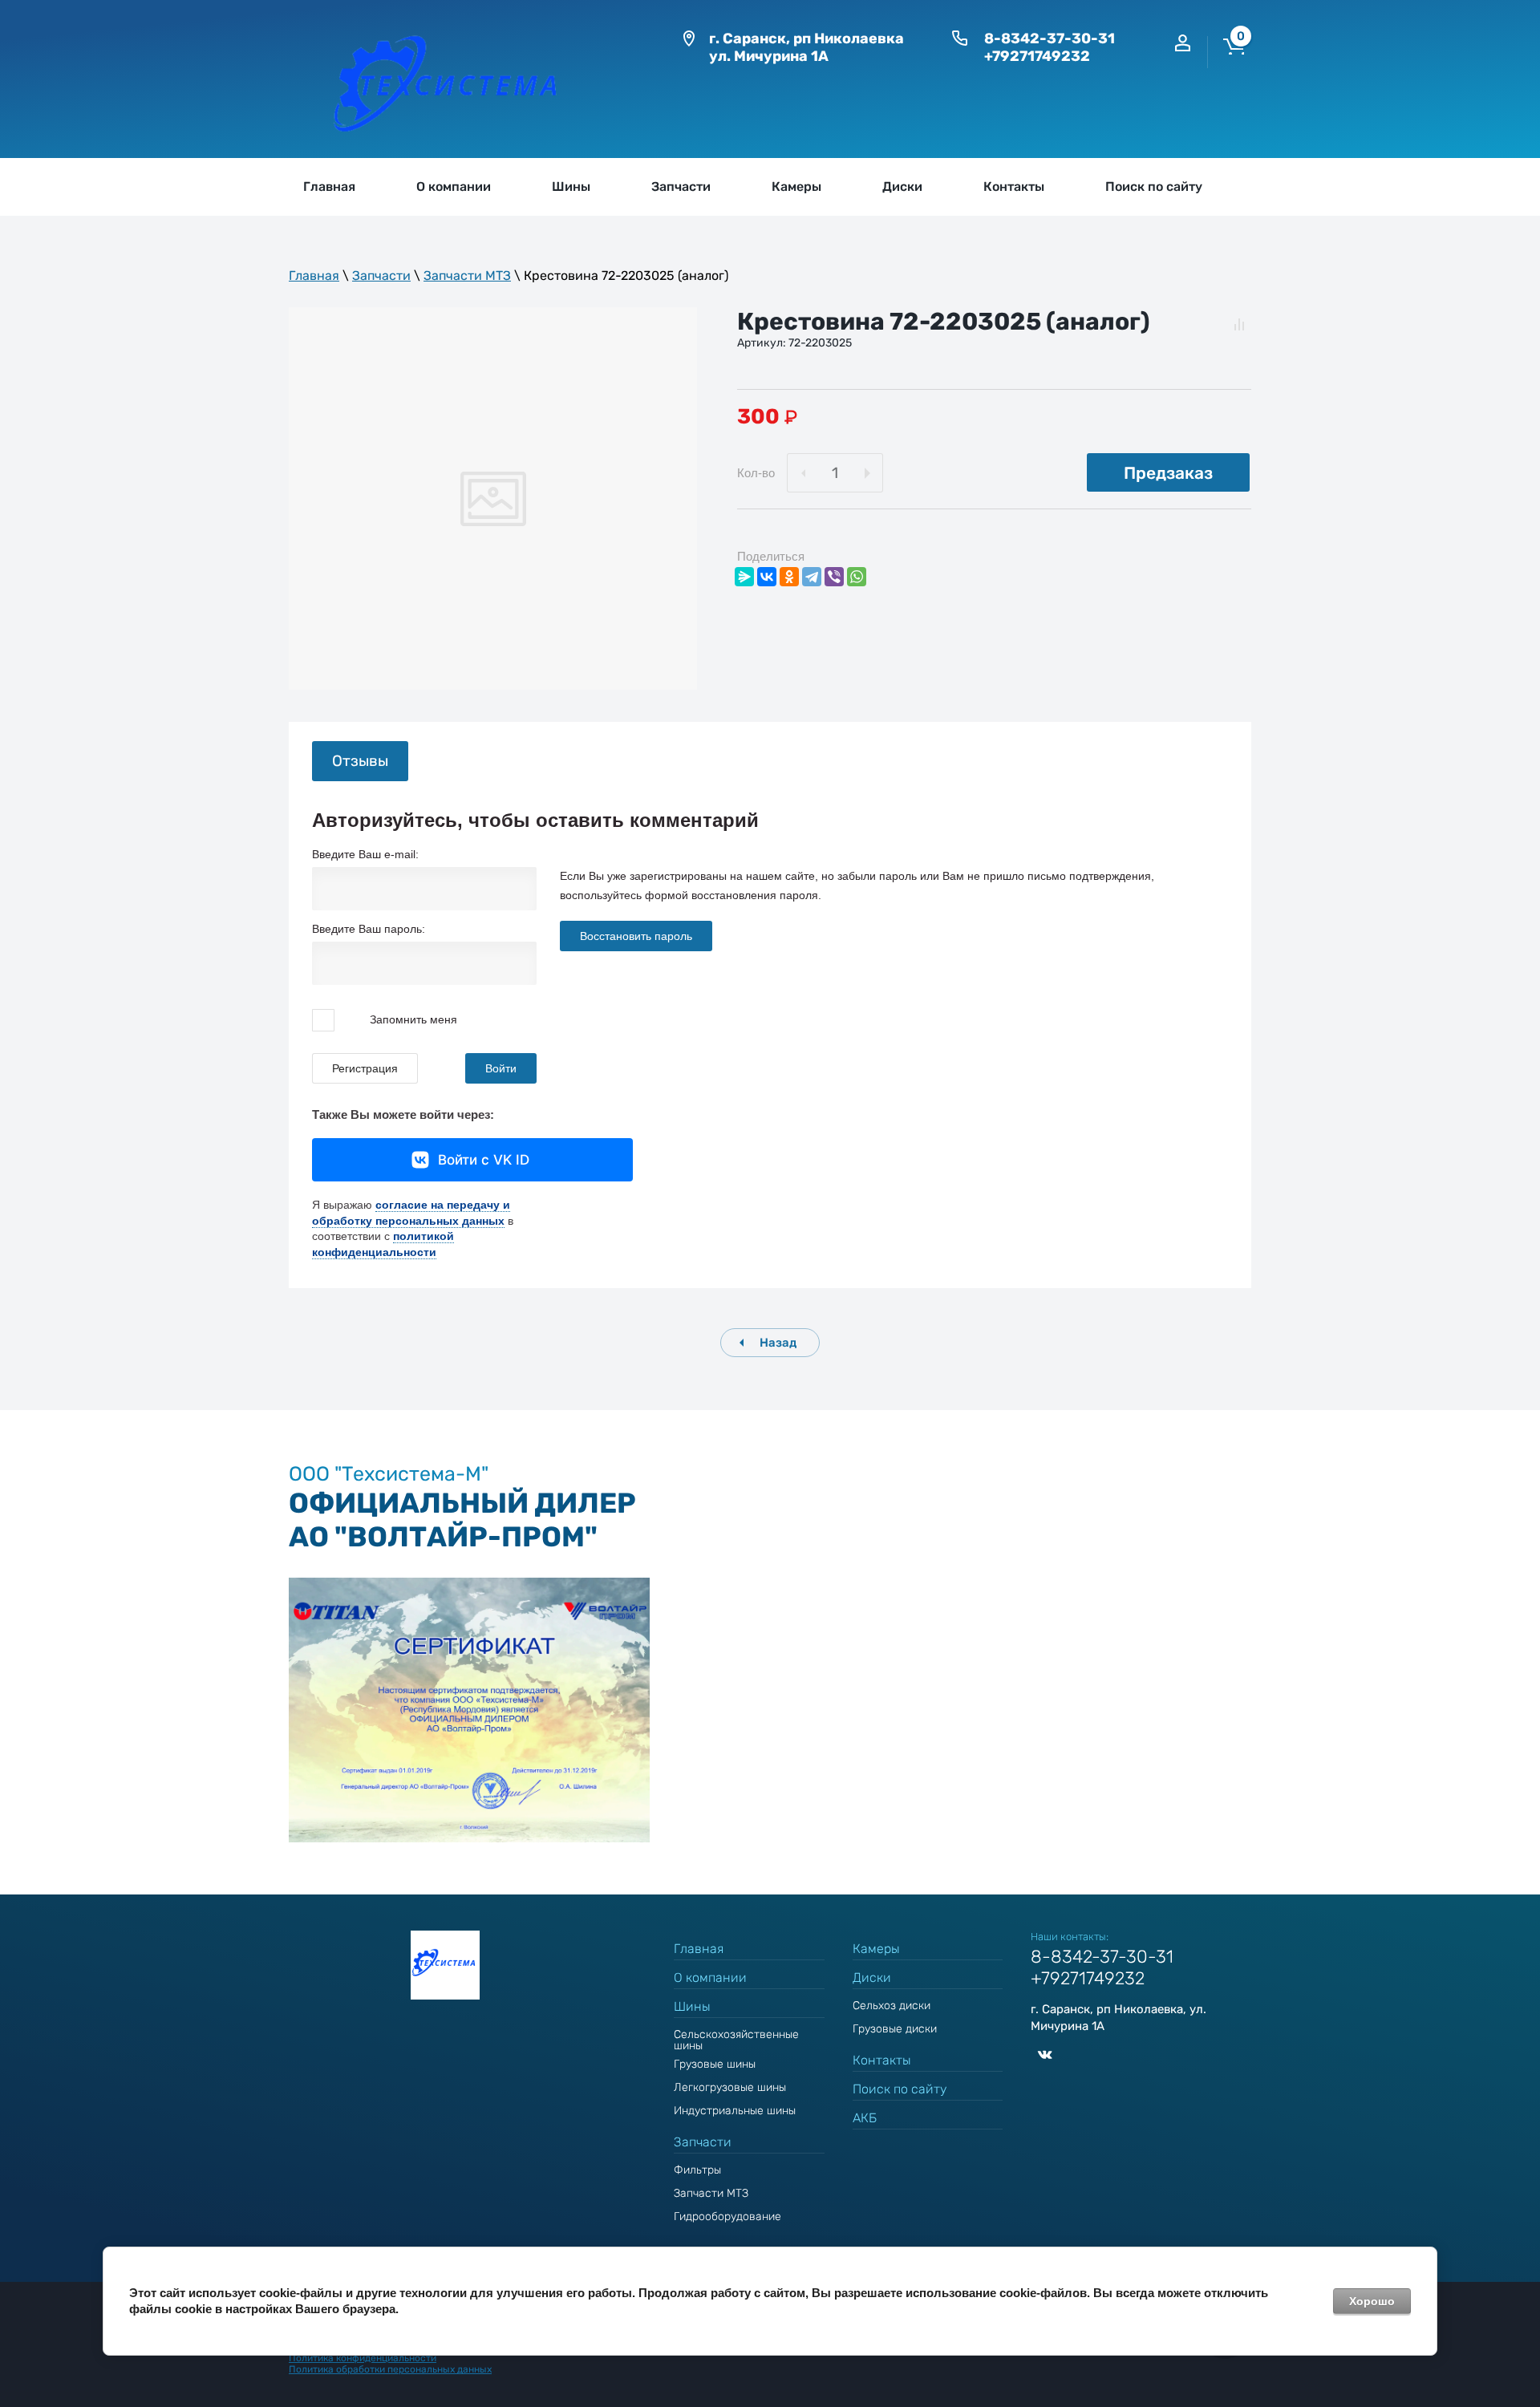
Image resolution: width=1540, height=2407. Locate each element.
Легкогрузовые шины (730, 2087)
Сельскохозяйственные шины (736, 2040)
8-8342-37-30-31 (1050, 38)
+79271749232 (1037, 56)
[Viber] (834, 577)
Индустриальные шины (735, 2111)
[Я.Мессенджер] (744, 577)
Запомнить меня (412, 1019)
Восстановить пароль (636, 936)
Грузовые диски (895, 2029)
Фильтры (697, 2170)
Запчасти (381, 276)
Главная (314, 276)
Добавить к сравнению (1239, 324)
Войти (501, 1068)
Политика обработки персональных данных (390, 2369)
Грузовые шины (715, 2064)
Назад (778, 1343)
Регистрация (365, 1068)
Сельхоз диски (892, 2006)
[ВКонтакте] (767, 577)
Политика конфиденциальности (363, 2358)
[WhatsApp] (857, 577)
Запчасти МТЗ (467, 276)
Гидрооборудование (727, 2217)
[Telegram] (812, 577)
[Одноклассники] (789, 577)
